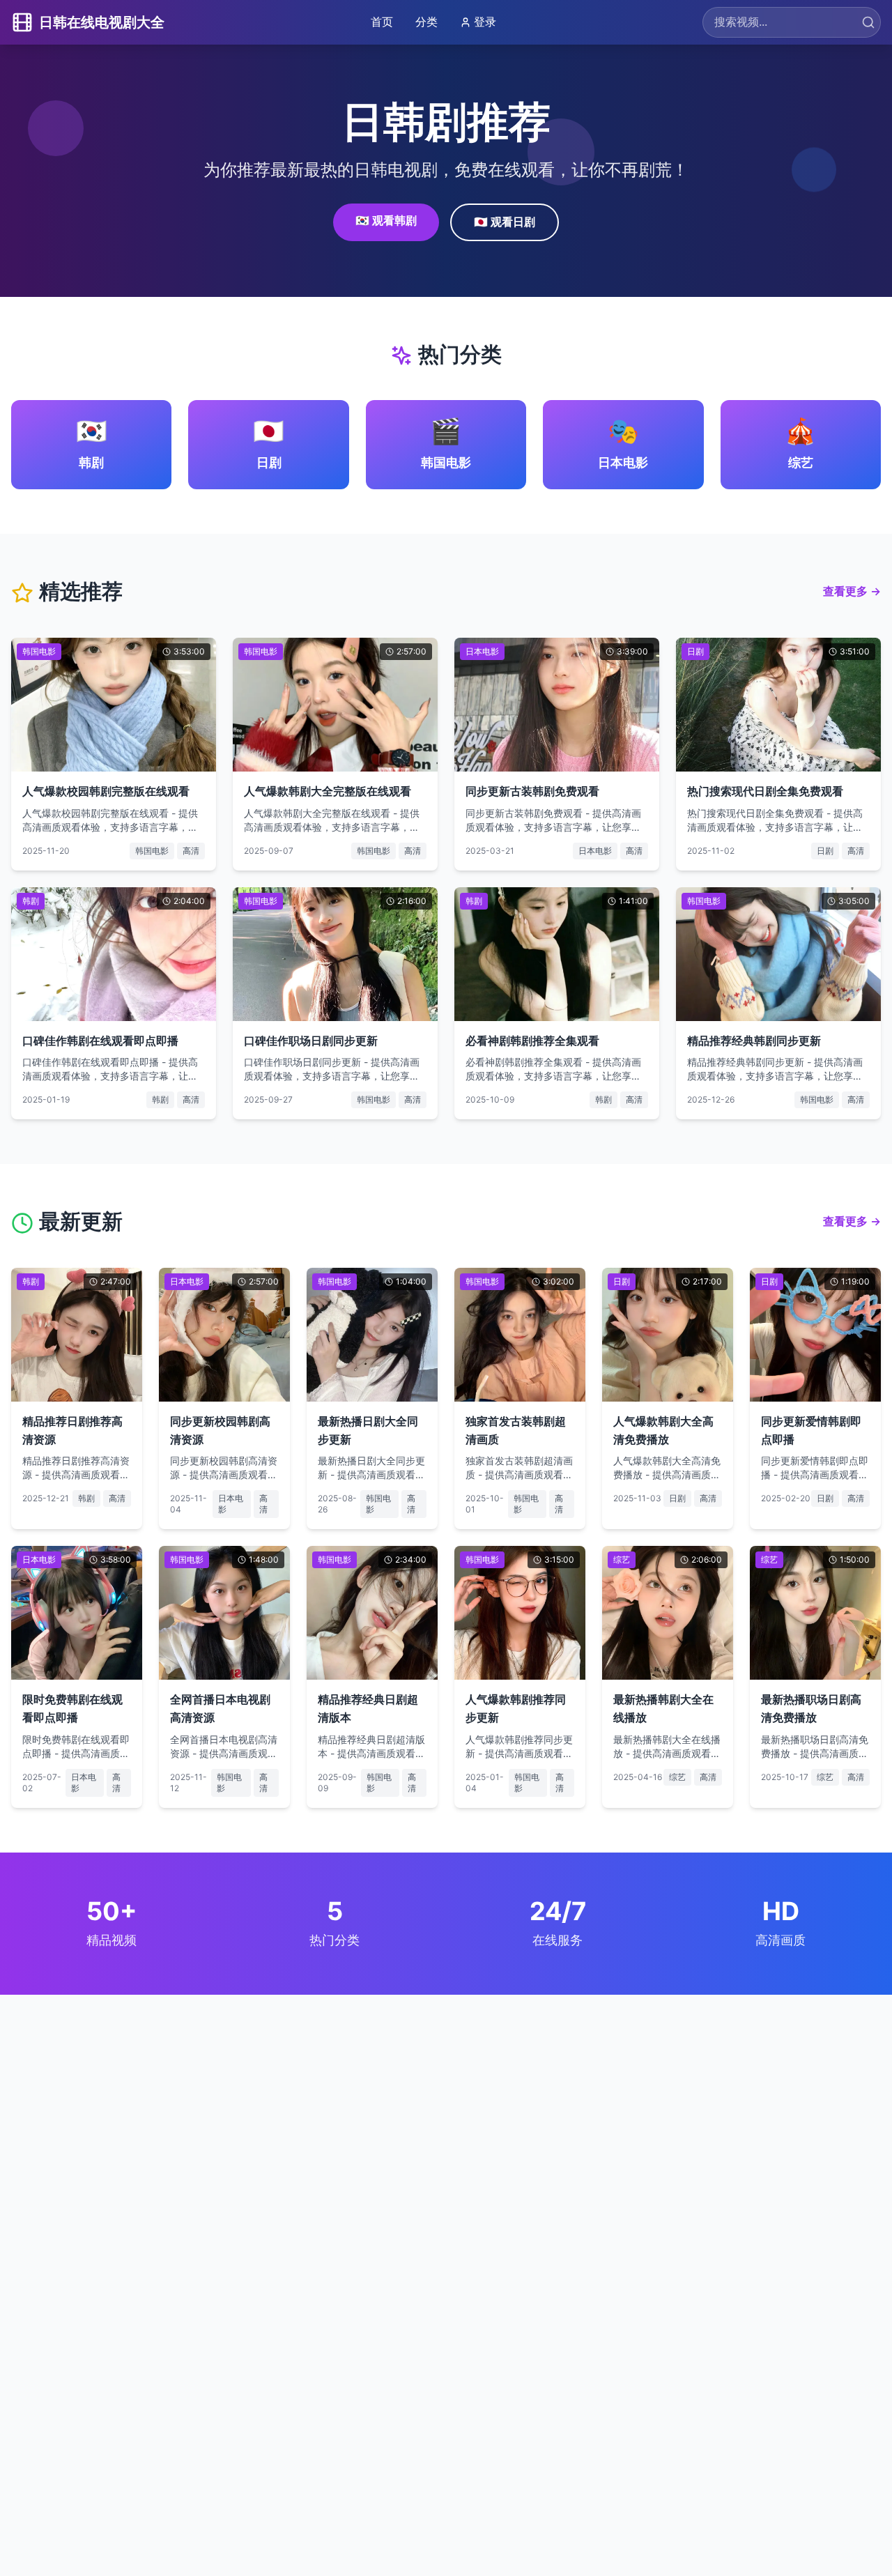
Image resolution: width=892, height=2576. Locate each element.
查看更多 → (852, 591)
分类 (426, 22)
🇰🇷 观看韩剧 (386, 220)
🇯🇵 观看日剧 (505, 222)
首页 (382, 22)
